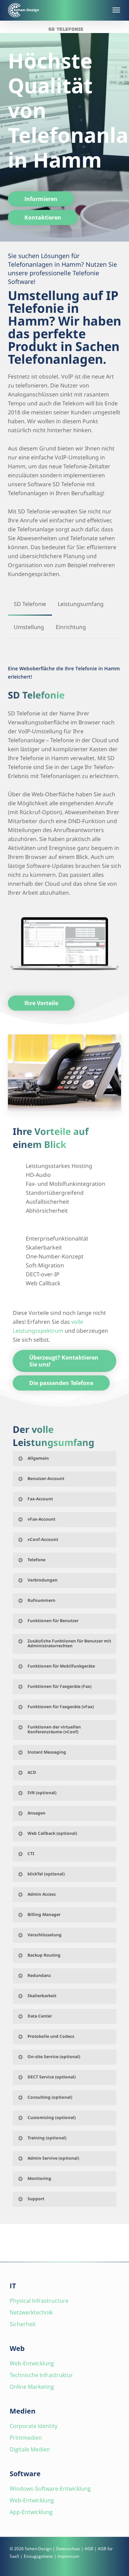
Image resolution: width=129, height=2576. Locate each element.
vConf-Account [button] (43, 1539)
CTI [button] (31, 1854)
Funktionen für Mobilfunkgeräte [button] (61, 1666)
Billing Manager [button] (44, 1914)
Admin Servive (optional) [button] (53, 2158)
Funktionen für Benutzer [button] (53, 1621)
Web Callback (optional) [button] (52, 1833)
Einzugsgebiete (38, 2556)
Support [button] (36, 2199)
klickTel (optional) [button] (46, 1874)
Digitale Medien (30, 2449)
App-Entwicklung (31, 2512)
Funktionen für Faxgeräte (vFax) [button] (61, 1707)
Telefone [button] (36, 1560)
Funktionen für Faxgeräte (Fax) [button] (60, 1686)
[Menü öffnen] (116, 10)
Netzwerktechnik (31, 2312)
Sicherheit (23, 2324)
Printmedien (26, 2438)
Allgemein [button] (38, 1458)
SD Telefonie (66, 29)
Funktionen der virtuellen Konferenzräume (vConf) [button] (54, 1729)
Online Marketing (32, 2387)
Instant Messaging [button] (47, 1752)
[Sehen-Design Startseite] (57, 10)
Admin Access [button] (42, 1894)
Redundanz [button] (39, 1975)
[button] (41, 199)
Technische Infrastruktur (41, 2375)
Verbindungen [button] (42, 1580)
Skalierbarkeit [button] (42, 1996)
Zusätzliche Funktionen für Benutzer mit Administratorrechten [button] (69, 1643)
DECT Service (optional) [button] (52, 2077)
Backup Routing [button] (44, 1955)
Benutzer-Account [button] (46, 1478)
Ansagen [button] (36, 1813)
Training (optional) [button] (47, 2138)
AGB (89, 2549)
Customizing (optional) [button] (52, 2117)
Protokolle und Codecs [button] (51, 2036)
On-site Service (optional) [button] (54, 2057)
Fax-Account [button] (40, 1499)
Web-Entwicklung (32, 2363)
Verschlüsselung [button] (45, 1935)
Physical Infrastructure (39, 2301)
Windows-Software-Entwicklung (50, 2489)
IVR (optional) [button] (42, 1793)
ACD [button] (32, 1772)
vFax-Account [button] (41, 1519)
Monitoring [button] (39, 2178)
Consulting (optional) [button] (50, 2097)
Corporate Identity (34, 2426)
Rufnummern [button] (41, 1600)
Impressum (68, 2556)
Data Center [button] (40, 2016)
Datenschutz (68, 2549)
